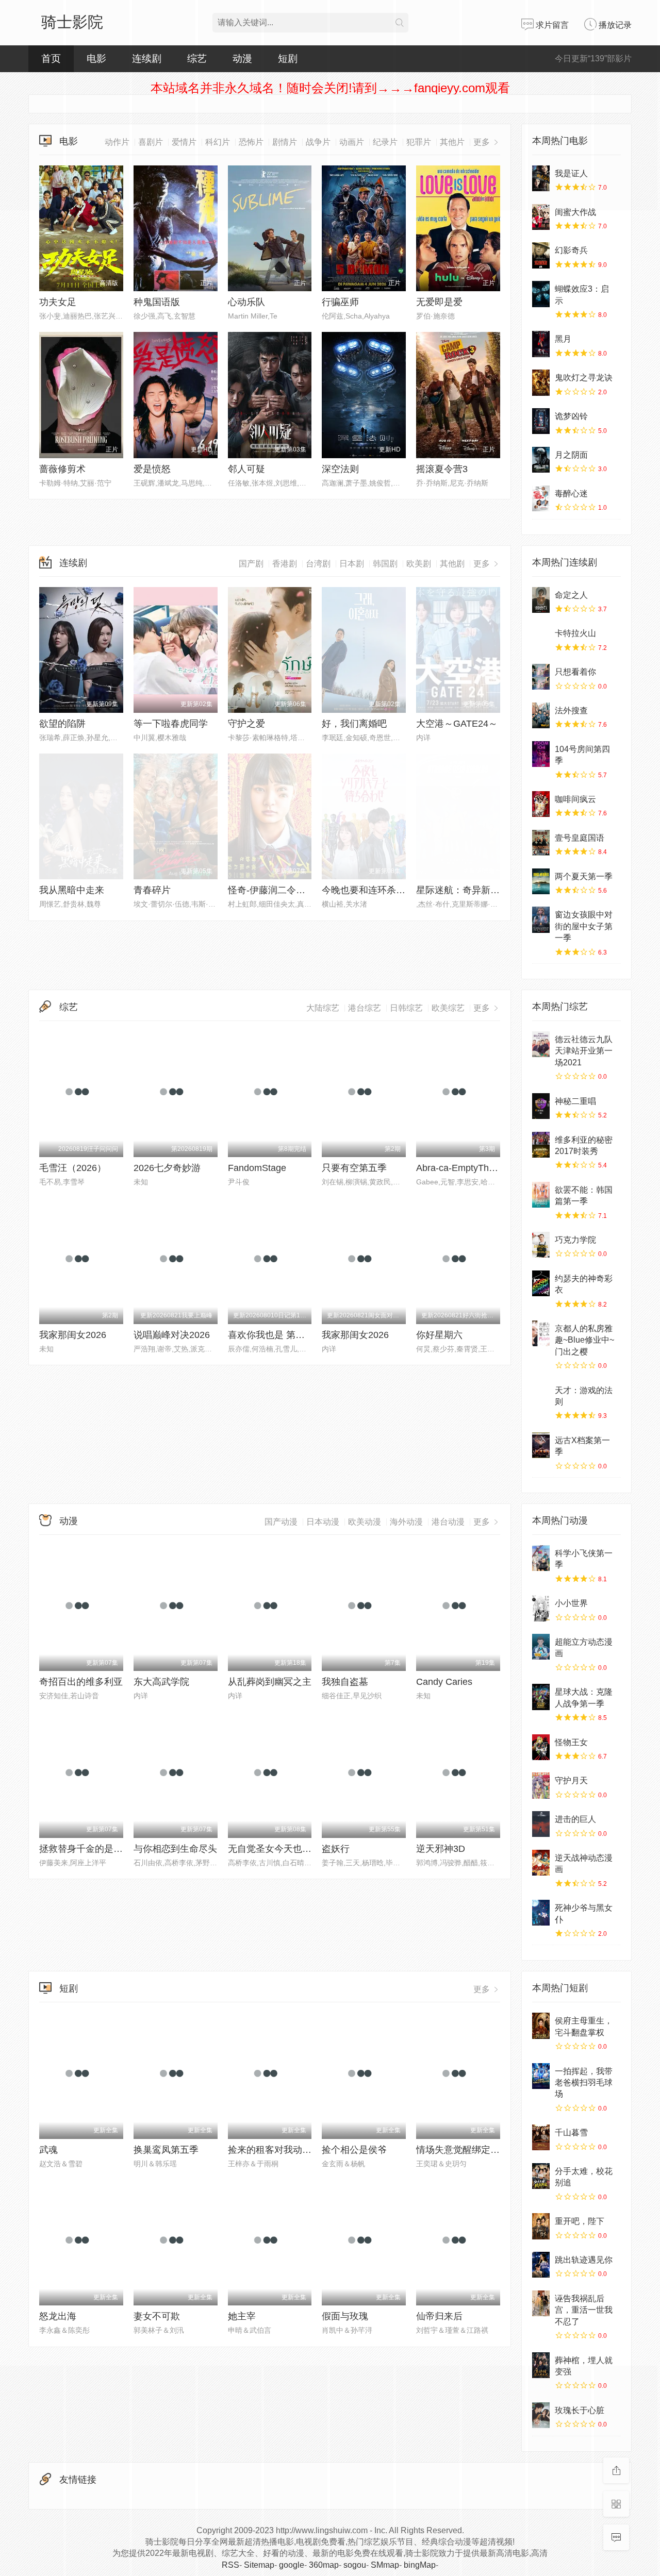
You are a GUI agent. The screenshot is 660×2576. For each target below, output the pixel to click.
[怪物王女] (541, 1747)
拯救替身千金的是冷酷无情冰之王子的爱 (123, 1849)
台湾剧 (318, 564)
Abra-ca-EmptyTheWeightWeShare (489, 1168)
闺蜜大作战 (575, 212)
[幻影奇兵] (541, 255)
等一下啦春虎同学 (171, 724)
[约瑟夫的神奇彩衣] (541, 1283)
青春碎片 (152, 890)
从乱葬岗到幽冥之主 (270, 1682)
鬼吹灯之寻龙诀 (584, 378)
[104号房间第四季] (541, 754)
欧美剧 (419, 564)
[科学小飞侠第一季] (541, 1558)
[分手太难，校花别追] (541, 2176)
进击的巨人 (575, 1819)
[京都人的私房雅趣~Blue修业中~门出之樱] (541, 1333)
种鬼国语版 (157, 302)
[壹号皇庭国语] (541, 843)
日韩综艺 (406, 1008)
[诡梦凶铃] (541, 421)
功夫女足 (58, 302)
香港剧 (285, 564)
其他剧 (452, 564)
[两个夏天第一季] (541, 881)
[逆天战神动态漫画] (541, 1863)
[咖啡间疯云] (541, 804)
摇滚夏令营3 (442, 469)
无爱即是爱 (439, 302)
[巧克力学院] (541, 1245)
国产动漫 (281, 1522)
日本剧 (352, 564)
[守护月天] (541, 1785)
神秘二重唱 (575, 1101)
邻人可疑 (246, 469)
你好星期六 (439, 1335)
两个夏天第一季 (584, 876)
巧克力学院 (575, 1240)
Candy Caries (444, 1682)
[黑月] (541, 344)
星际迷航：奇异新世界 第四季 (478, 890)
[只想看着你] (541, 677)
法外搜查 (571, 710)
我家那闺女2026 (73, 1335)
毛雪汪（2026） (73, 1168)
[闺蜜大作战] (541, 217)
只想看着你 (575, 672)
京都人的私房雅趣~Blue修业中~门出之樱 (584, 1340)
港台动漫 (448, 1522)
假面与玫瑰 (345, 2316)
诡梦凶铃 (571, 416)
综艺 (197, 58)
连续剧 (73, 563)
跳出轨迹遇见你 (584, 2260)
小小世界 (571, 1603)
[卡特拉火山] (541, 638)
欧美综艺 (448, 1008)
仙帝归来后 (439, 2316)
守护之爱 (246, 724)
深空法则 (340, 469)
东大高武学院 (161, 1682)
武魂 (48, 2150)
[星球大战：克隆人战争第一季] (541, 1697)
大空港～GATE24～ (457, 724)
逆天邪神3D (441, 1849)
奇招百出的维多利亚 (81, 1682)
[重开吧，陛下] (541, 2226)
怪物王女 (571, 1742)
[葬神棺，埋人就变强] (541, 2365)
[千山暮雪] (541, 2137)
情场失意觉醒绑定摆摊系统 (472, 2150)
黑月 (563, 339)
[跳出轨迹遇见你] (541, 2265)
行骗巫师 (340, 302)
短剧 (69, 1988)
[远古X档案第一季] (541, 1445)
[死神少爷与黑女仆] (541, 1913)
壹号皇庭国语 (580, 838)
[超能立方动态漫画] (541, 1647)
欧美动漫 (365, 1522)
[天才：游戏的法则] (541, 1395)
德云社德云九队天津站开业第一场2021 (584, 1051)
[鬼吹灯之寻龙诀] (541, 382)
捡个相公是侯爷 (354, 2150)
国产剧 (251, 564)
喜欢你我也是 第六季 (271, 1335)
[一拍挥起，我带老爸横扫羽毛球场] (541, 2076)
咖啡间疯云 (575, 799)
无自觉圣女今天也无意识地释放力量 (302, 1849)
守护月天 (571, 1780)
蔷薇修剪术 (62, 469)
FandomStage (257, 1168)
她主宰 (242, 2316)
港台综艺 (365, 1008)
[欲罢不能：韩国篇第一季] (541, 1195)
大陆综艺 (323, 1008)
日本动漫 (323, 1522)
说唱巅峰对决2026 (172, 1335)
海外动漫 (406, 1522)
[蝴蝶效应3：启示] (541, 294)
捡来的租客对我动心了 (274, 2150)
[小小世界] (541, 1608)
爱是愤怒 (152, 469)
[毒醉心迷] (541, 498)
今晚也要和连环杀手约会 (373, 890)
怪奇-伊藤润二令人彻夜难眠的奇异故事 (308, 890)
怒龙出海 (58, 2316)
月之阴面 (571, 455)
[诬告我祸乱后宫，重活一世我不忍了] (541, 2303)
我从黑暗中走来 (72, 890)
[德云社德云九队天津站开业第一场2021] (541, 1044)
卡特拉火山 (575, 633)
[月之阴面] (541, 460)
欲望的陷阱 (62, 724)
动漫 (69, 1521)
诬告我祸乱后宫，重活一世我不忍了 (584, 2310)
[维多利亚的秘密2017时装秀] (541, 1145)
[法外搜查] (541, 715)
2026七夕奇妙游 (167, 1168)
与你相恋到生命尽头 (175, 1849)
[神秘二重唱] (541, 1106)
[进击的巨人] (541, 1824)
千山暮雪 (571, 2132)
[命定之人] (541, 600)
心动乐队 (246, 302)
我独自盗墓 (345, 1682)
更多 (483, 564)
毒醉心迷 (571, 494)
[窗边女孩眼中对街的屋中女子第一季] (541, 919)
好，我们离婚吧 (354, 724)
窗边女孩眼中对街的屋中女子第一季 (584, 926)
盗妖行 (336, 1849)
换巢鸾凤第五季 (166, 2150)
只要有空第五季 (354, 1168)
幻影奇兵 (571, 250)
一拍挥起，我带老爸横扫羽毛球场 (584, 2083)
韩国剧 (385, 564)
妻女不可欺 (157, 2316)
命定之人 (571, 595)
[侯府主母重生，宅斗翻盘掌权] (541, 2026)
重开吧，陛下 (580, 2221)
